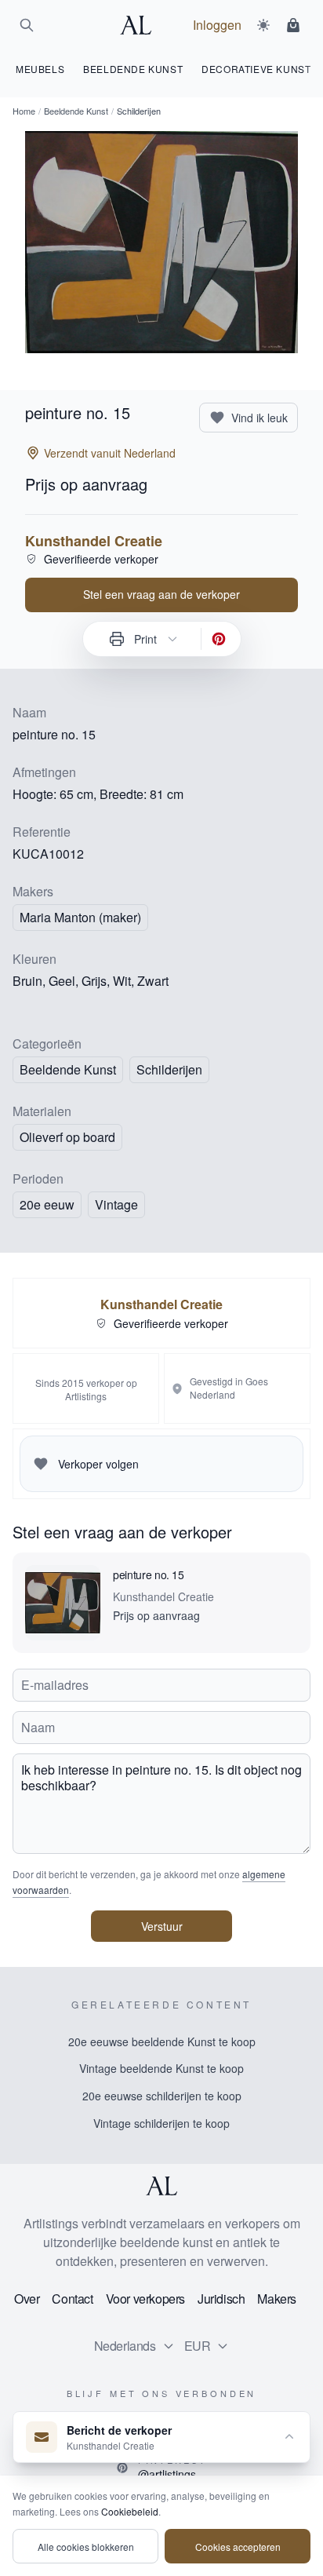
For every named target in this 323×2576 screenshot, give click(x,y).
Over (27, 2299)
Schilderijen (169, 1069)
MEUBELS (40, 69)
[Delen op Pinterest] (219, 639)
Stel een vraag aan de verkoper (161, 594)
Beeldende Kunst (76, 111)
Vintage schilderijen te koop (161, 2123)
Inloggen (217, 25)
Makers (277, 2299)
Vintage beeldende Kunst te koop (161, 2068)
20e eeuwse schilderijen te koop (162, 2096)
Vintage (116, 1204)
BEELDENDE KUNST (133, 69)
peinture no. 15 (149, 1574)
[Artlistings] (140, 25)
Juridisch (221, 2299)
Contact (72, 2299)
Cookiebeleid (130, 2511)
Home (24, 111)
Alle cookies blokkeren (86, 2547)
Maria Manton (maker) (80, 917)
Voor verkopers (145, 2299)
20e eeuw (47, 1204)
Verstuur (162, 1926)
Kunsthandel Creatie (94, 541)
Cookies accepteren (238, 2547)
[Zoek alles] (27, 25)
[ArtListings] (161, 2186)
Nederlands (125, 2346)
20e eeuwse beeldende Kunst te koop (162, 2041)
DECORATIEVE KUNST (256, 69)
